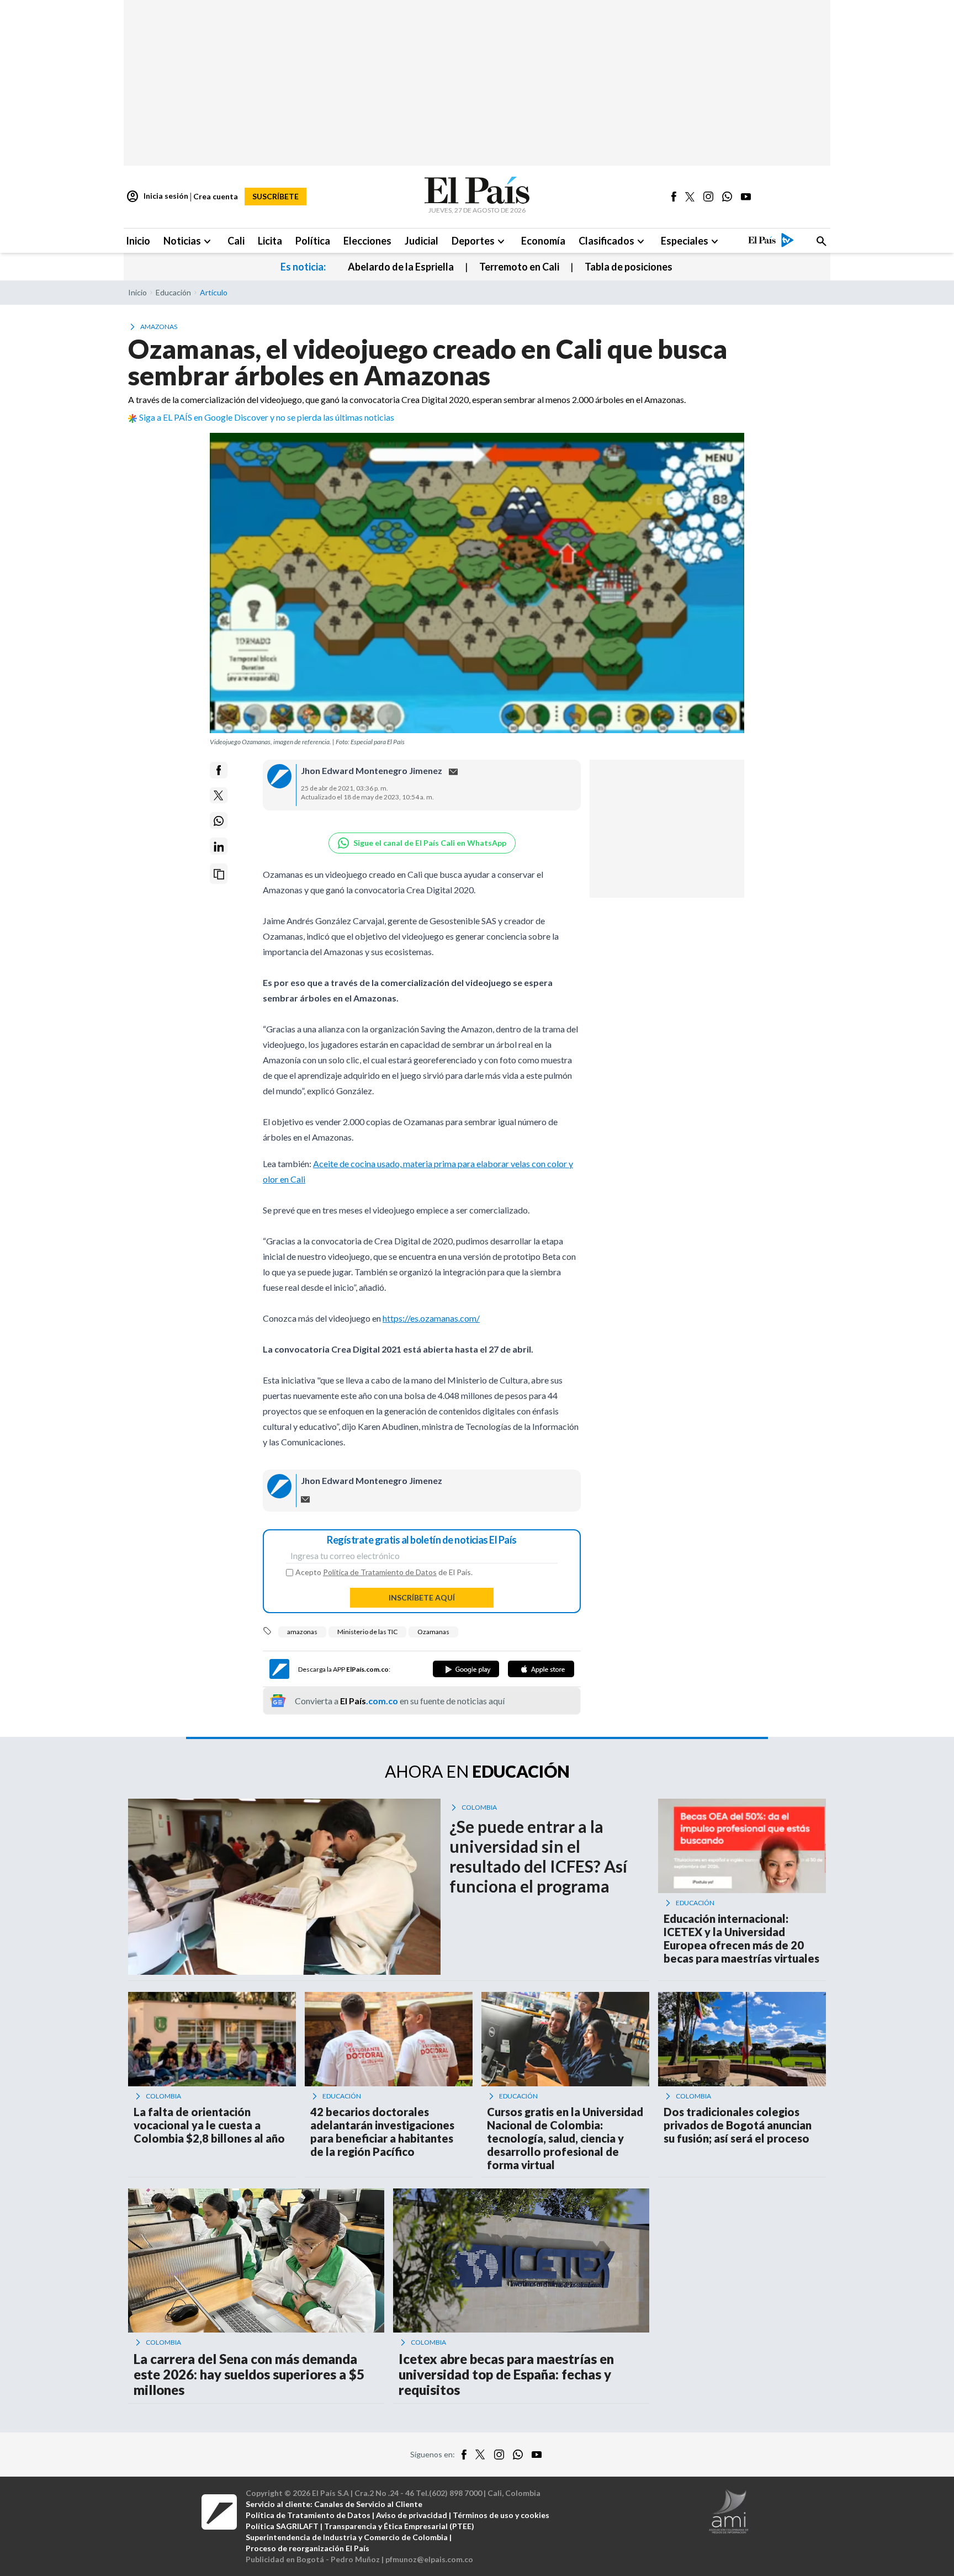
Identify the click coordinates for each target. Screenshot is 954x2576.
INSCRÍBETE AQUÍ (422, 1597)
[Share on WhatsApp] (219, 821)
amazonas (302, 1632)
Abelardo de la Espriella (401, 267)
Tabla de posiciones (629, 267)
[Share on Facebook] (219, 770)
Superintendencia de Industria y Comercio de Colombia (347, 2537)
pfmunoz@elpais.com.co (429, 2559)
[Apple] (541, 1669)
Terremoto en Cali (519, 267)
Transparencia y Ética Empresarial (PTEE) (399, 2526)
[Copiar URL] (219, 874)
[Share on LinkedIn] (219, 847)
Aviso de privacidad (412, 2515)
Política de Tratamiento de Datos (380, 1572)
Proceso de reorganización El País (308, 2548)
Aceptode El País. (384, 1572)
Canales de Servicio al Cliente (368, 2504)
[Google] (466, 1669)
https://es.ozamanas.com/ (431, 1318)
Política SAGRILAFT (282, 2526)
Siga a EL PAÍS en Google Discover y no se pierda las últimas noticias (267, 417)
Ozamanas (433, 1632)
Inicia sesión (157, 197)
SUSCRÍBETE (275, 196)
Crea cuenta (216, 196)
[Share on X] (219, 796)
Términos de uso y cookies (501, 2515)
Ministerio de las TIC (367, 1632)
